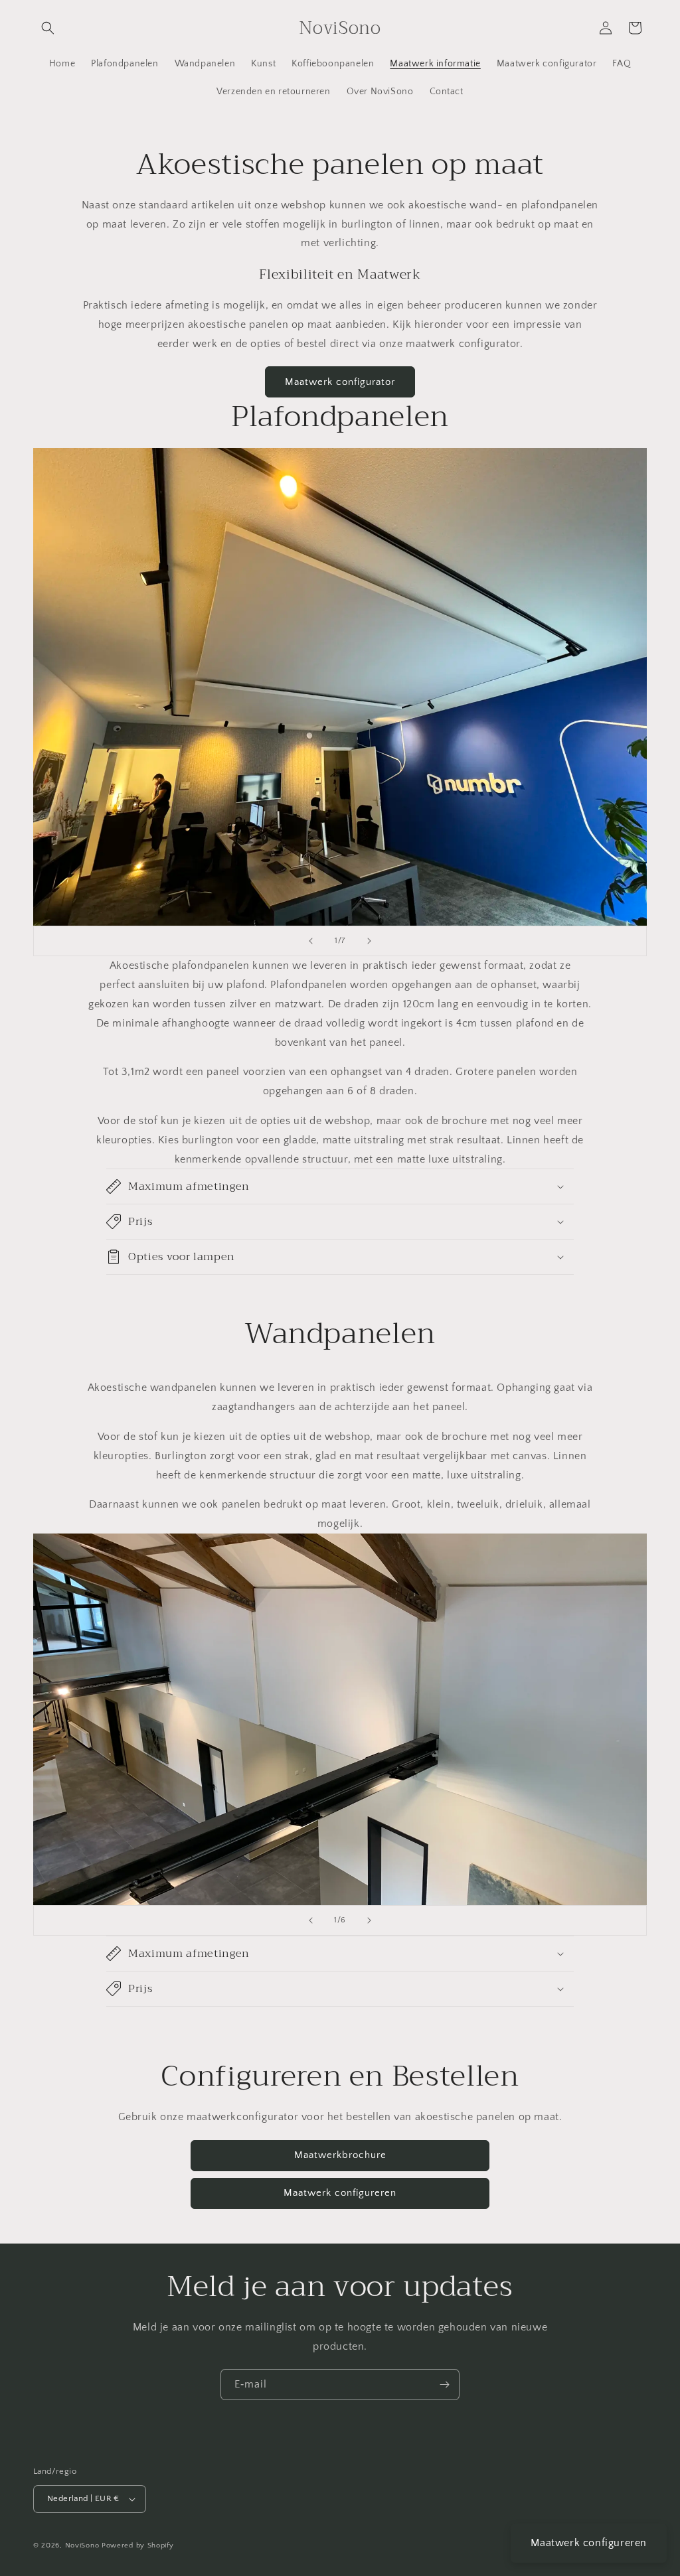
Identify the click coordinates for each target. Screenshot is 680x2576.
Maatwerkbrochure (340, 2155)
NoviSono (82, 2545)
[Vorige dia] (311, 941)
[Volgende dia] (369, 941)
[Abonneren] (444, 2385)
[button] (48, 28)
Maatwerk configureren (340, 2193)
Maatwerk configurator (340, 382)
